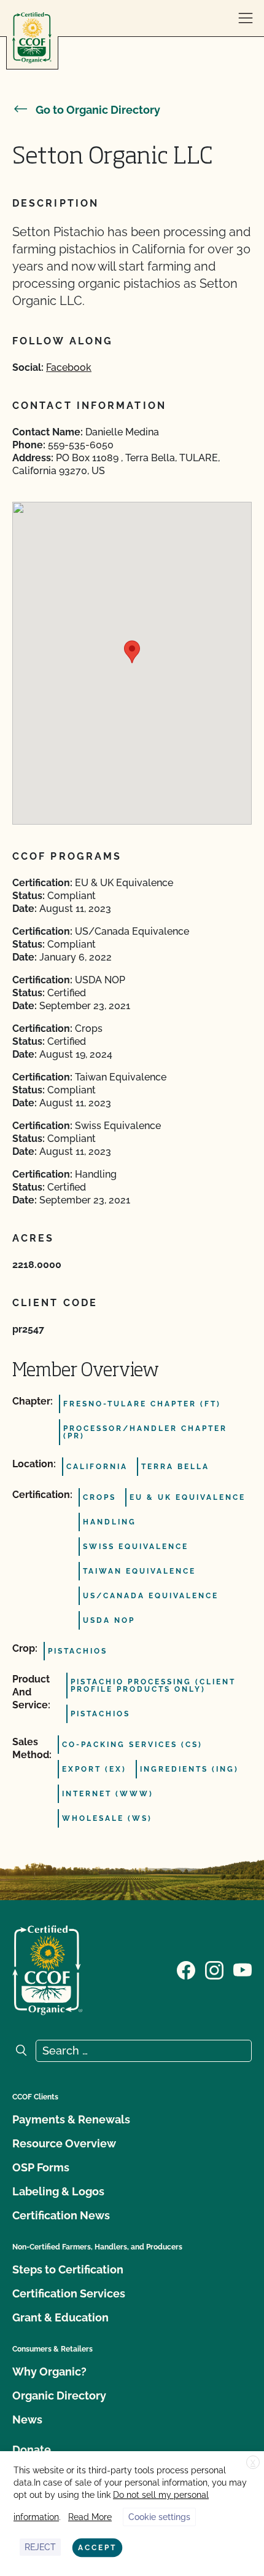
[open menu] (246, 18)
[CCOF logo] (32, 38)
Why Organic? (49, 2372)
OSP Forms (41, 2167)
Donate (32, 2450)
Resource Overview (64, 2143)
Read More (90, 2517)
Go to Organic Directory (98, 110)
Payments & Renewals (71, 2119)
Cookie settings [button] (159, 2517)
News (27, 2419)
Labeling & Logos (58, 2191)
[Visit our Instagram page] (214, 1969)
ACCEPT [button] (97, 2548)
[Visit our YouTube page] (243, 1969)
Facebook (69, 367)
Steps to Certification (68, 2269)
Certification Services (69, 2293)
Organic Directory (59, 2396)
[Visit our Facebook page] (186, 1969)
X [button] (253, 2463)
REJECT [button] (40, 2547)
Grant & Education (60, 2317)
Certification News (61, 2215)
